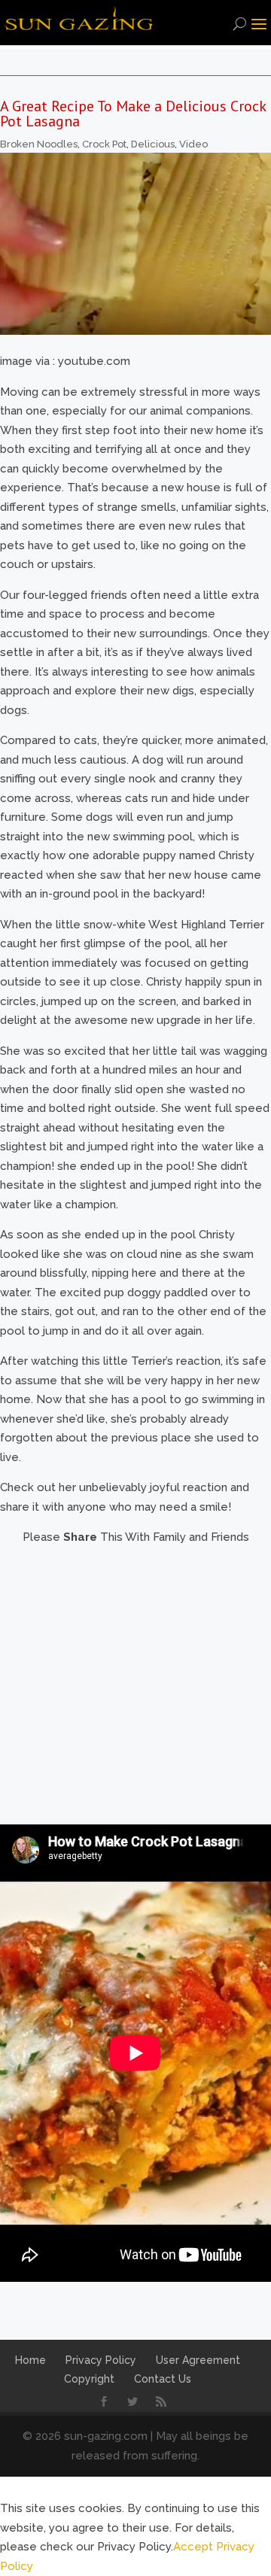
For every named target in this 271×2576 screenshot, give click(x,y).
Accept (193, 2547)
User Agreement (198, 2360)
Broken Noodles (39, 144)
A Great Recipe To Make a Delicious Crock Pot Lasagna (133, 114)
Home (30, 2360)
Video (193, 144)
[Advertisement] (135, 1683)
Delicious (153, 144)
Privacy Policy (101, 2360)
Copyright (89, 2379)
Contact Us (163, 2379)
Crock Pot (104, 144)
